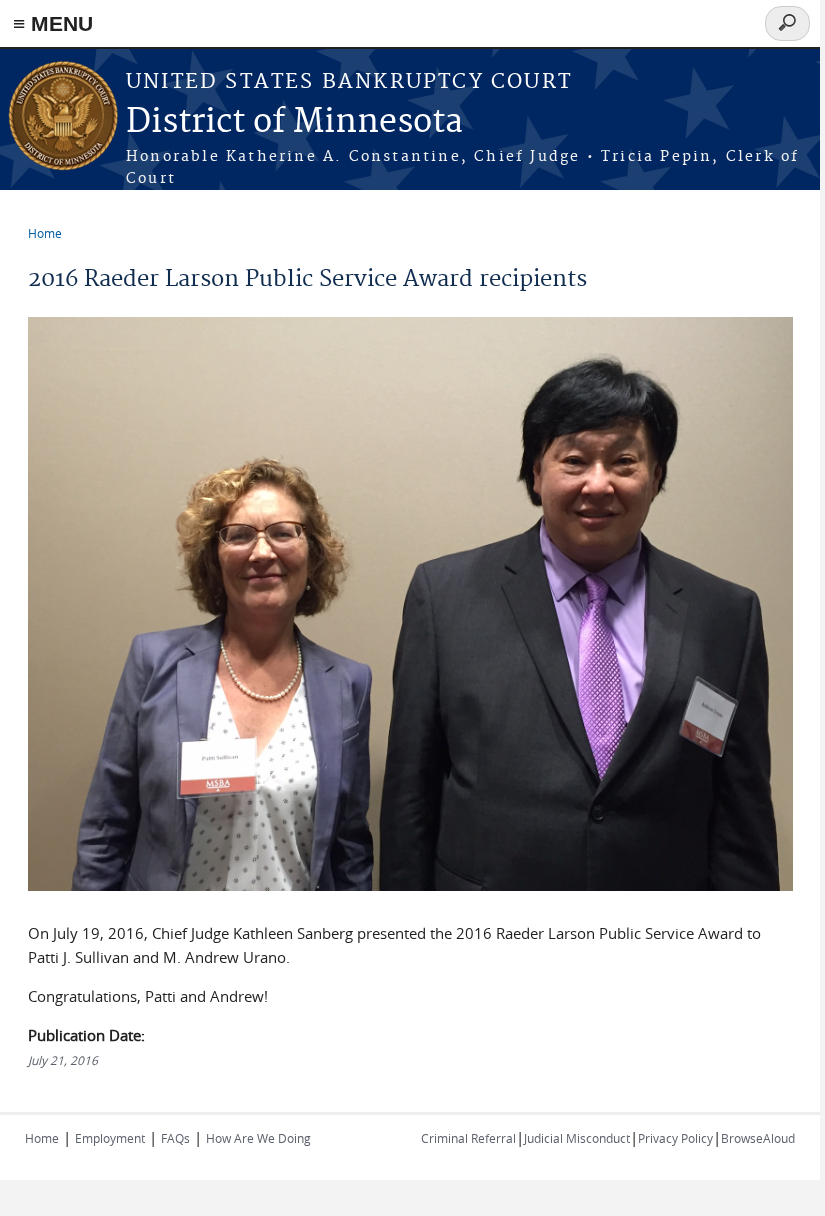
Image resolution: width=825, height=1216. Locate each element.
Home (45, 233)
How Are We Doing (258, 1138)
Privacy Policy (675, 1138)
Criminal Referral (468, 1138)
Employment (110, 1138)
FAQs (175, 1138)
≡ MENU (53, 23)
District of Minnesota (294, 122)
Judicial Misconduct (577, 1138)
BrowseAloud (758, 1138)
